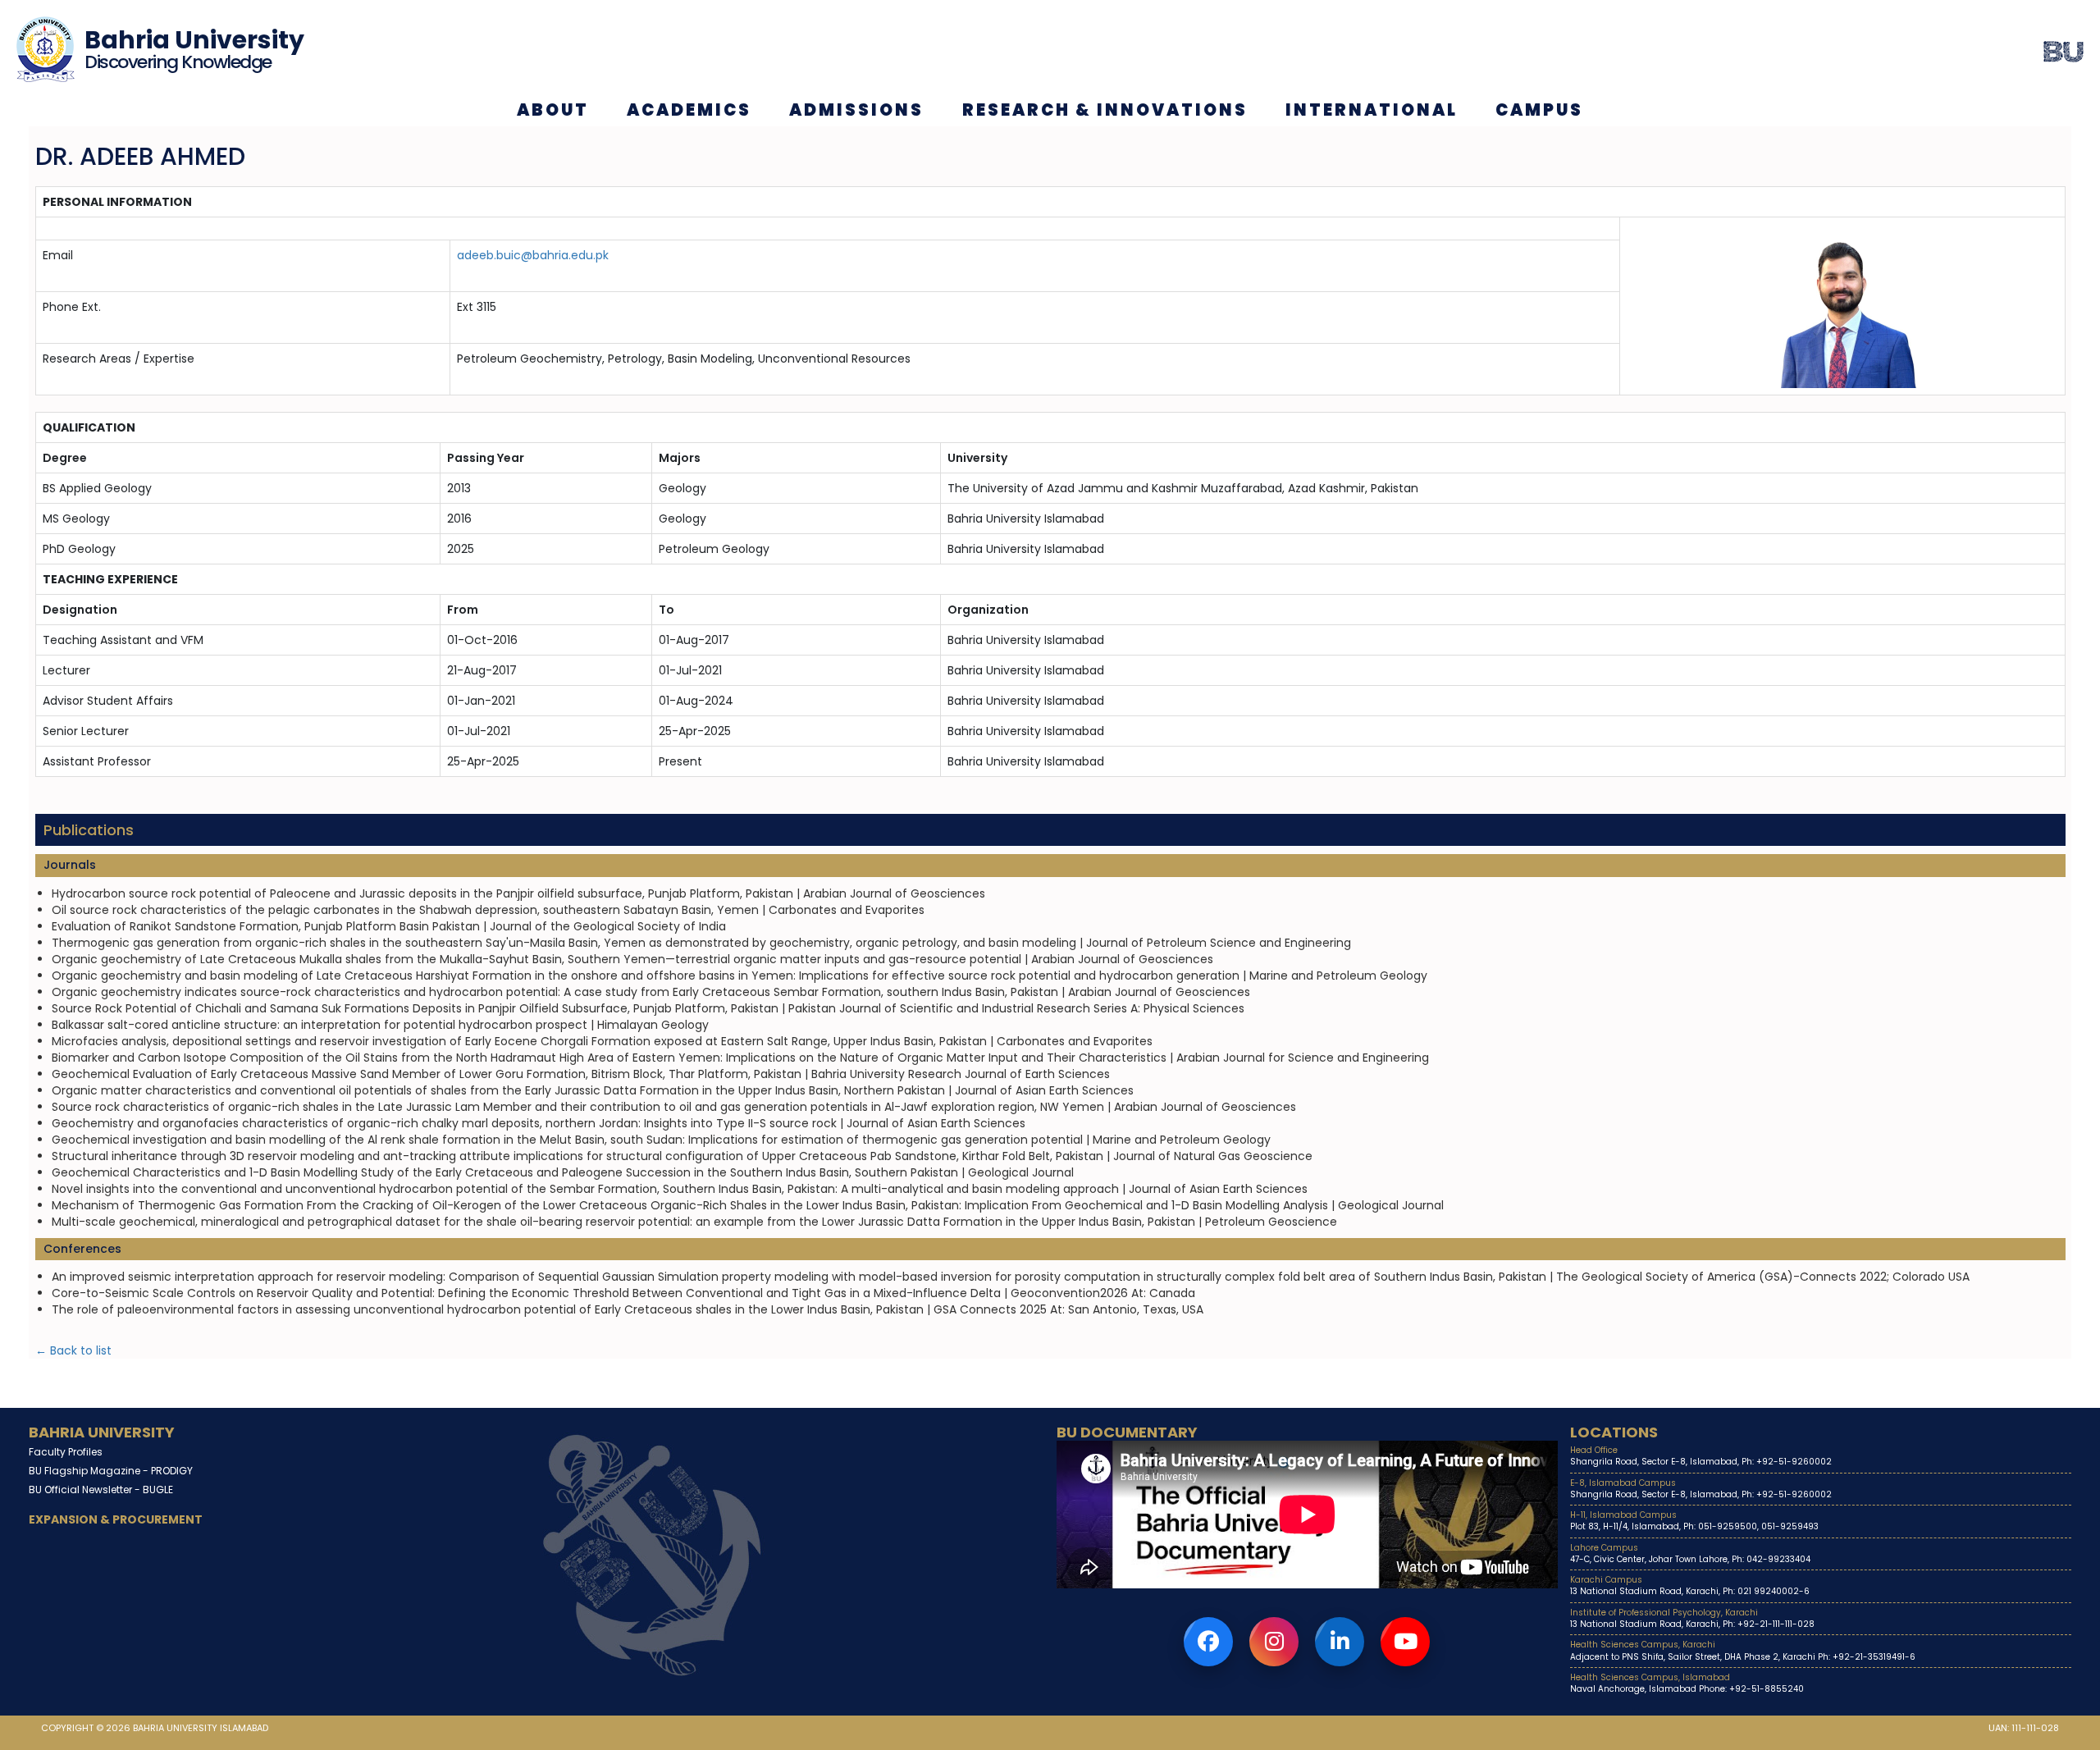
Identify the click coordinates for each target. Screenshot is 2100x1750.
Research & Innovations (1105, 110)
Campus (1539, 110)
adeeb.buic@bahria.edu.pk (533, 255)
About (553, 110)
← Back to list (73, 1350)
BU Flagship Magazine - (111, 1471)
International (1372, 110)
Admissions (856, 110)
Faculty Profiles (66, 1452)
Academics (689, 110)
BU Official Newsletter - (101, 1490)
